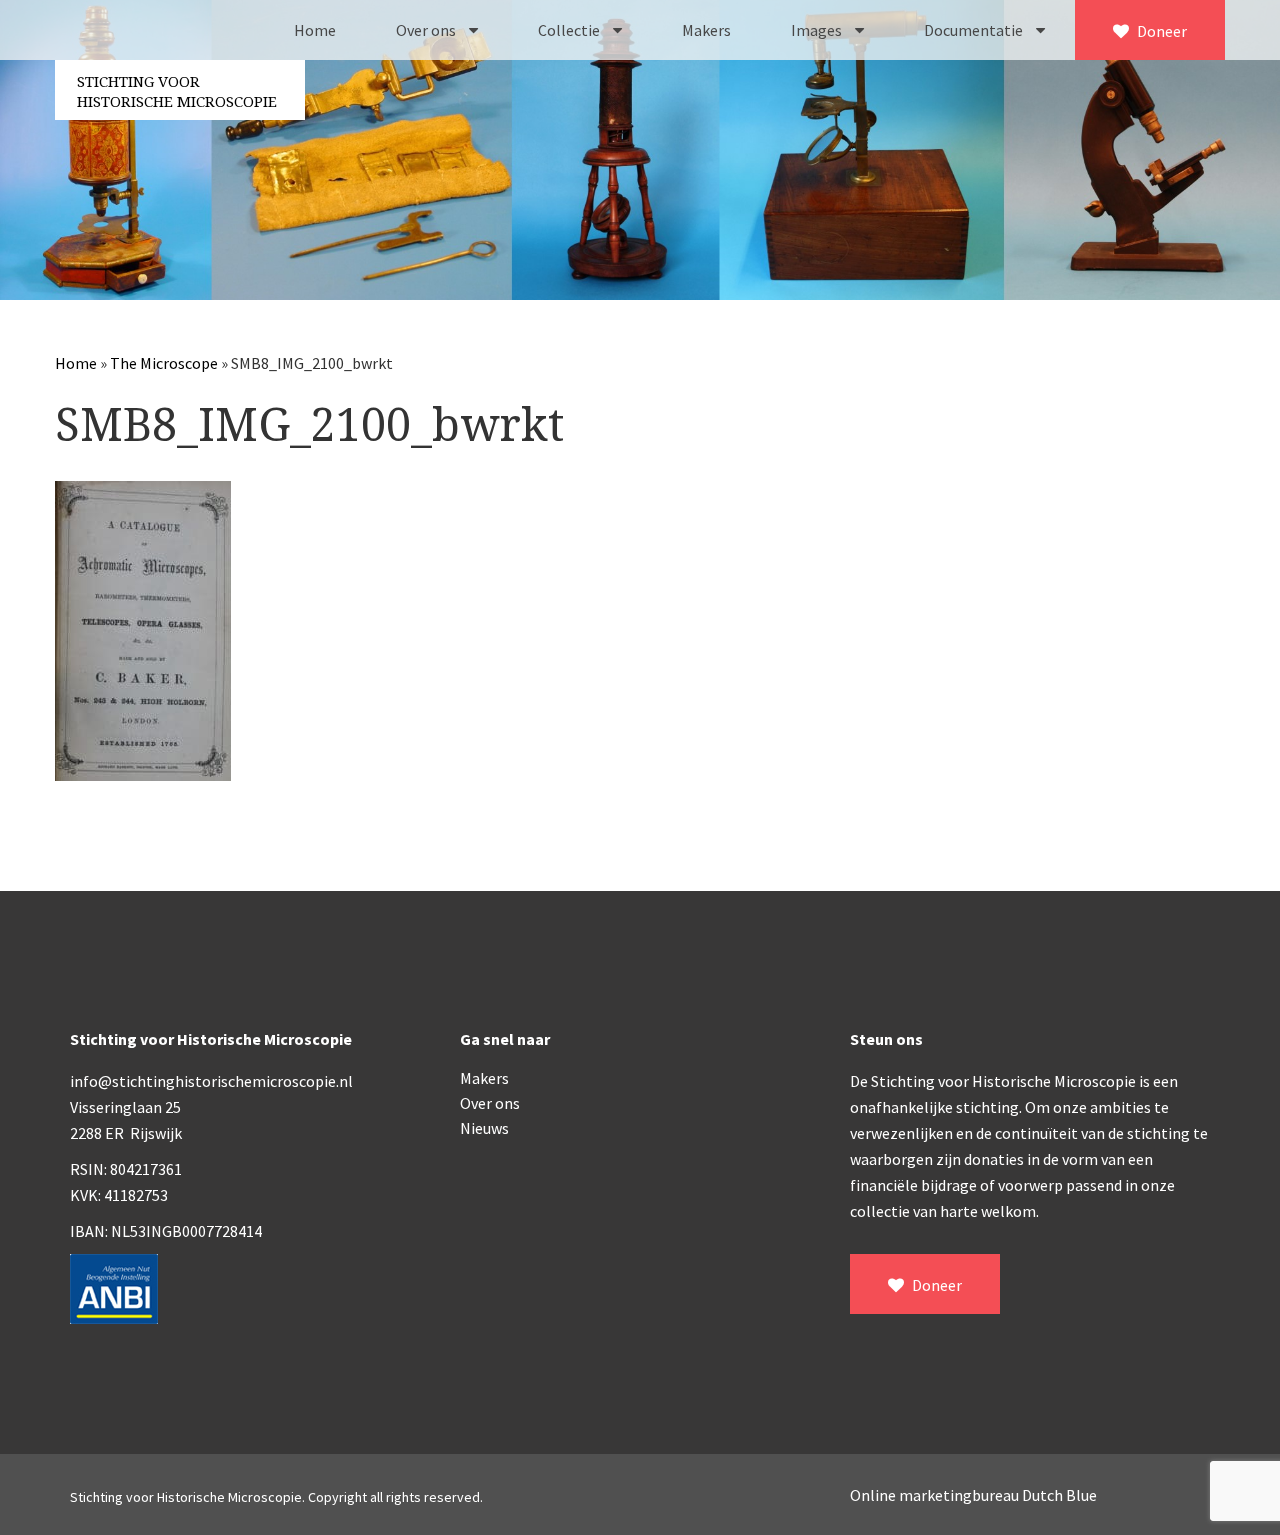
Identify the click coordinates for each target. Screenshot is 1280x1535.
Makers (706, 30)
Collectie (570, 30)
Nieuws (484, 1128)
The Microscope (164, 363)
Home (315, 30)
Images (818, 30)
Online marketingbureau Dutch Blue (973, 1495)
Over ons (427, 30)
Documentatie (975, 30)
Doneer (1160, 31)
